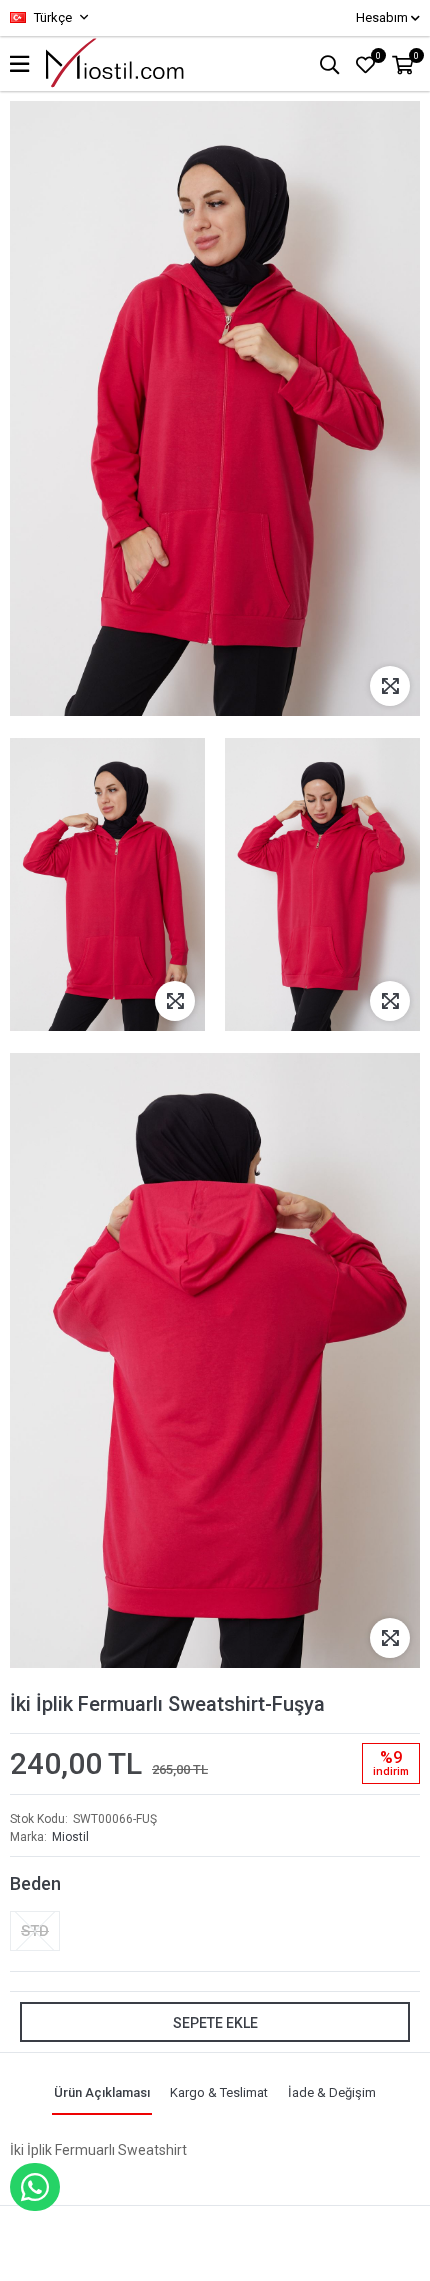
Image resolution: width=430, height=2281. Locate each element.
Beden (35, 1883)
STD (35, 1931)
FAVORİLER (378, 56)
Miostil (70, 1837)
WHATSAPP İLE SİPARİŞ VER (35, 2187)
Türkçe (51, 17)
